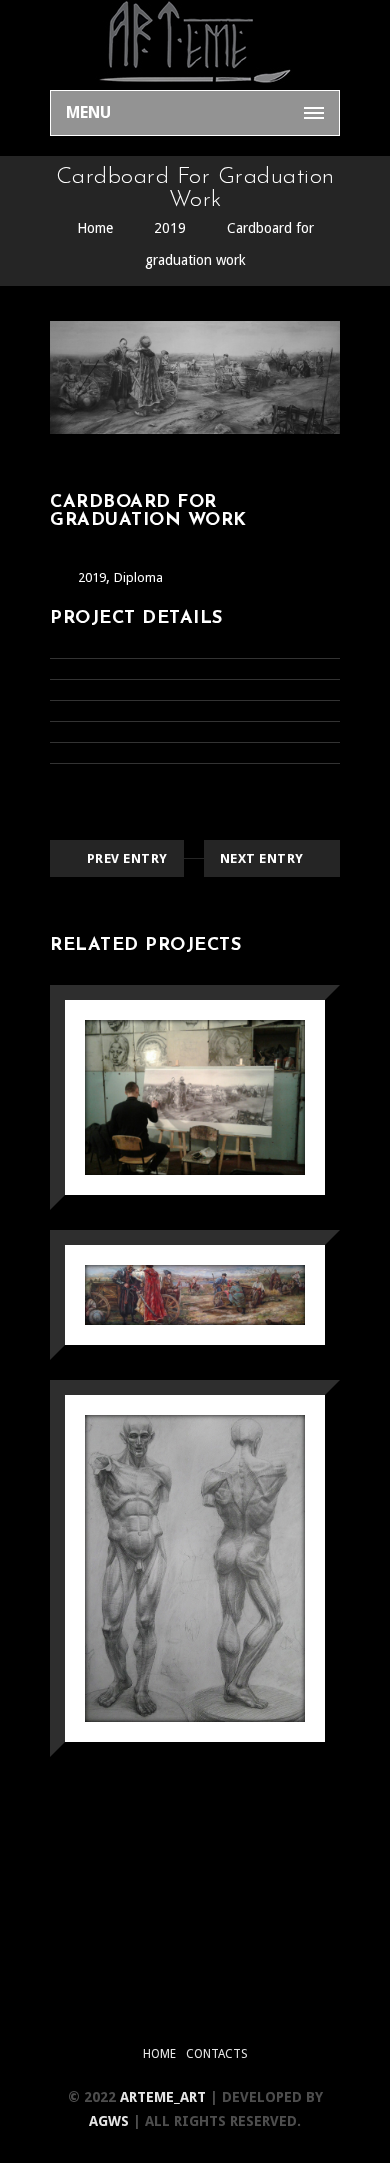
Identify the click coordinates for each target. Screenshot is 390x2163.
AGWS (111, 2121)
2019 (170, 228)
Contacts (217, 2054)
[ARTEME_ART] (195, 45)
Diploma (138, 577)
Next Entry (262, 858)
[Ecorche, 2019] (166, 1516)
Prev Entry (127, 858)
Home (95, 228)
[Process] (166, 1045)
